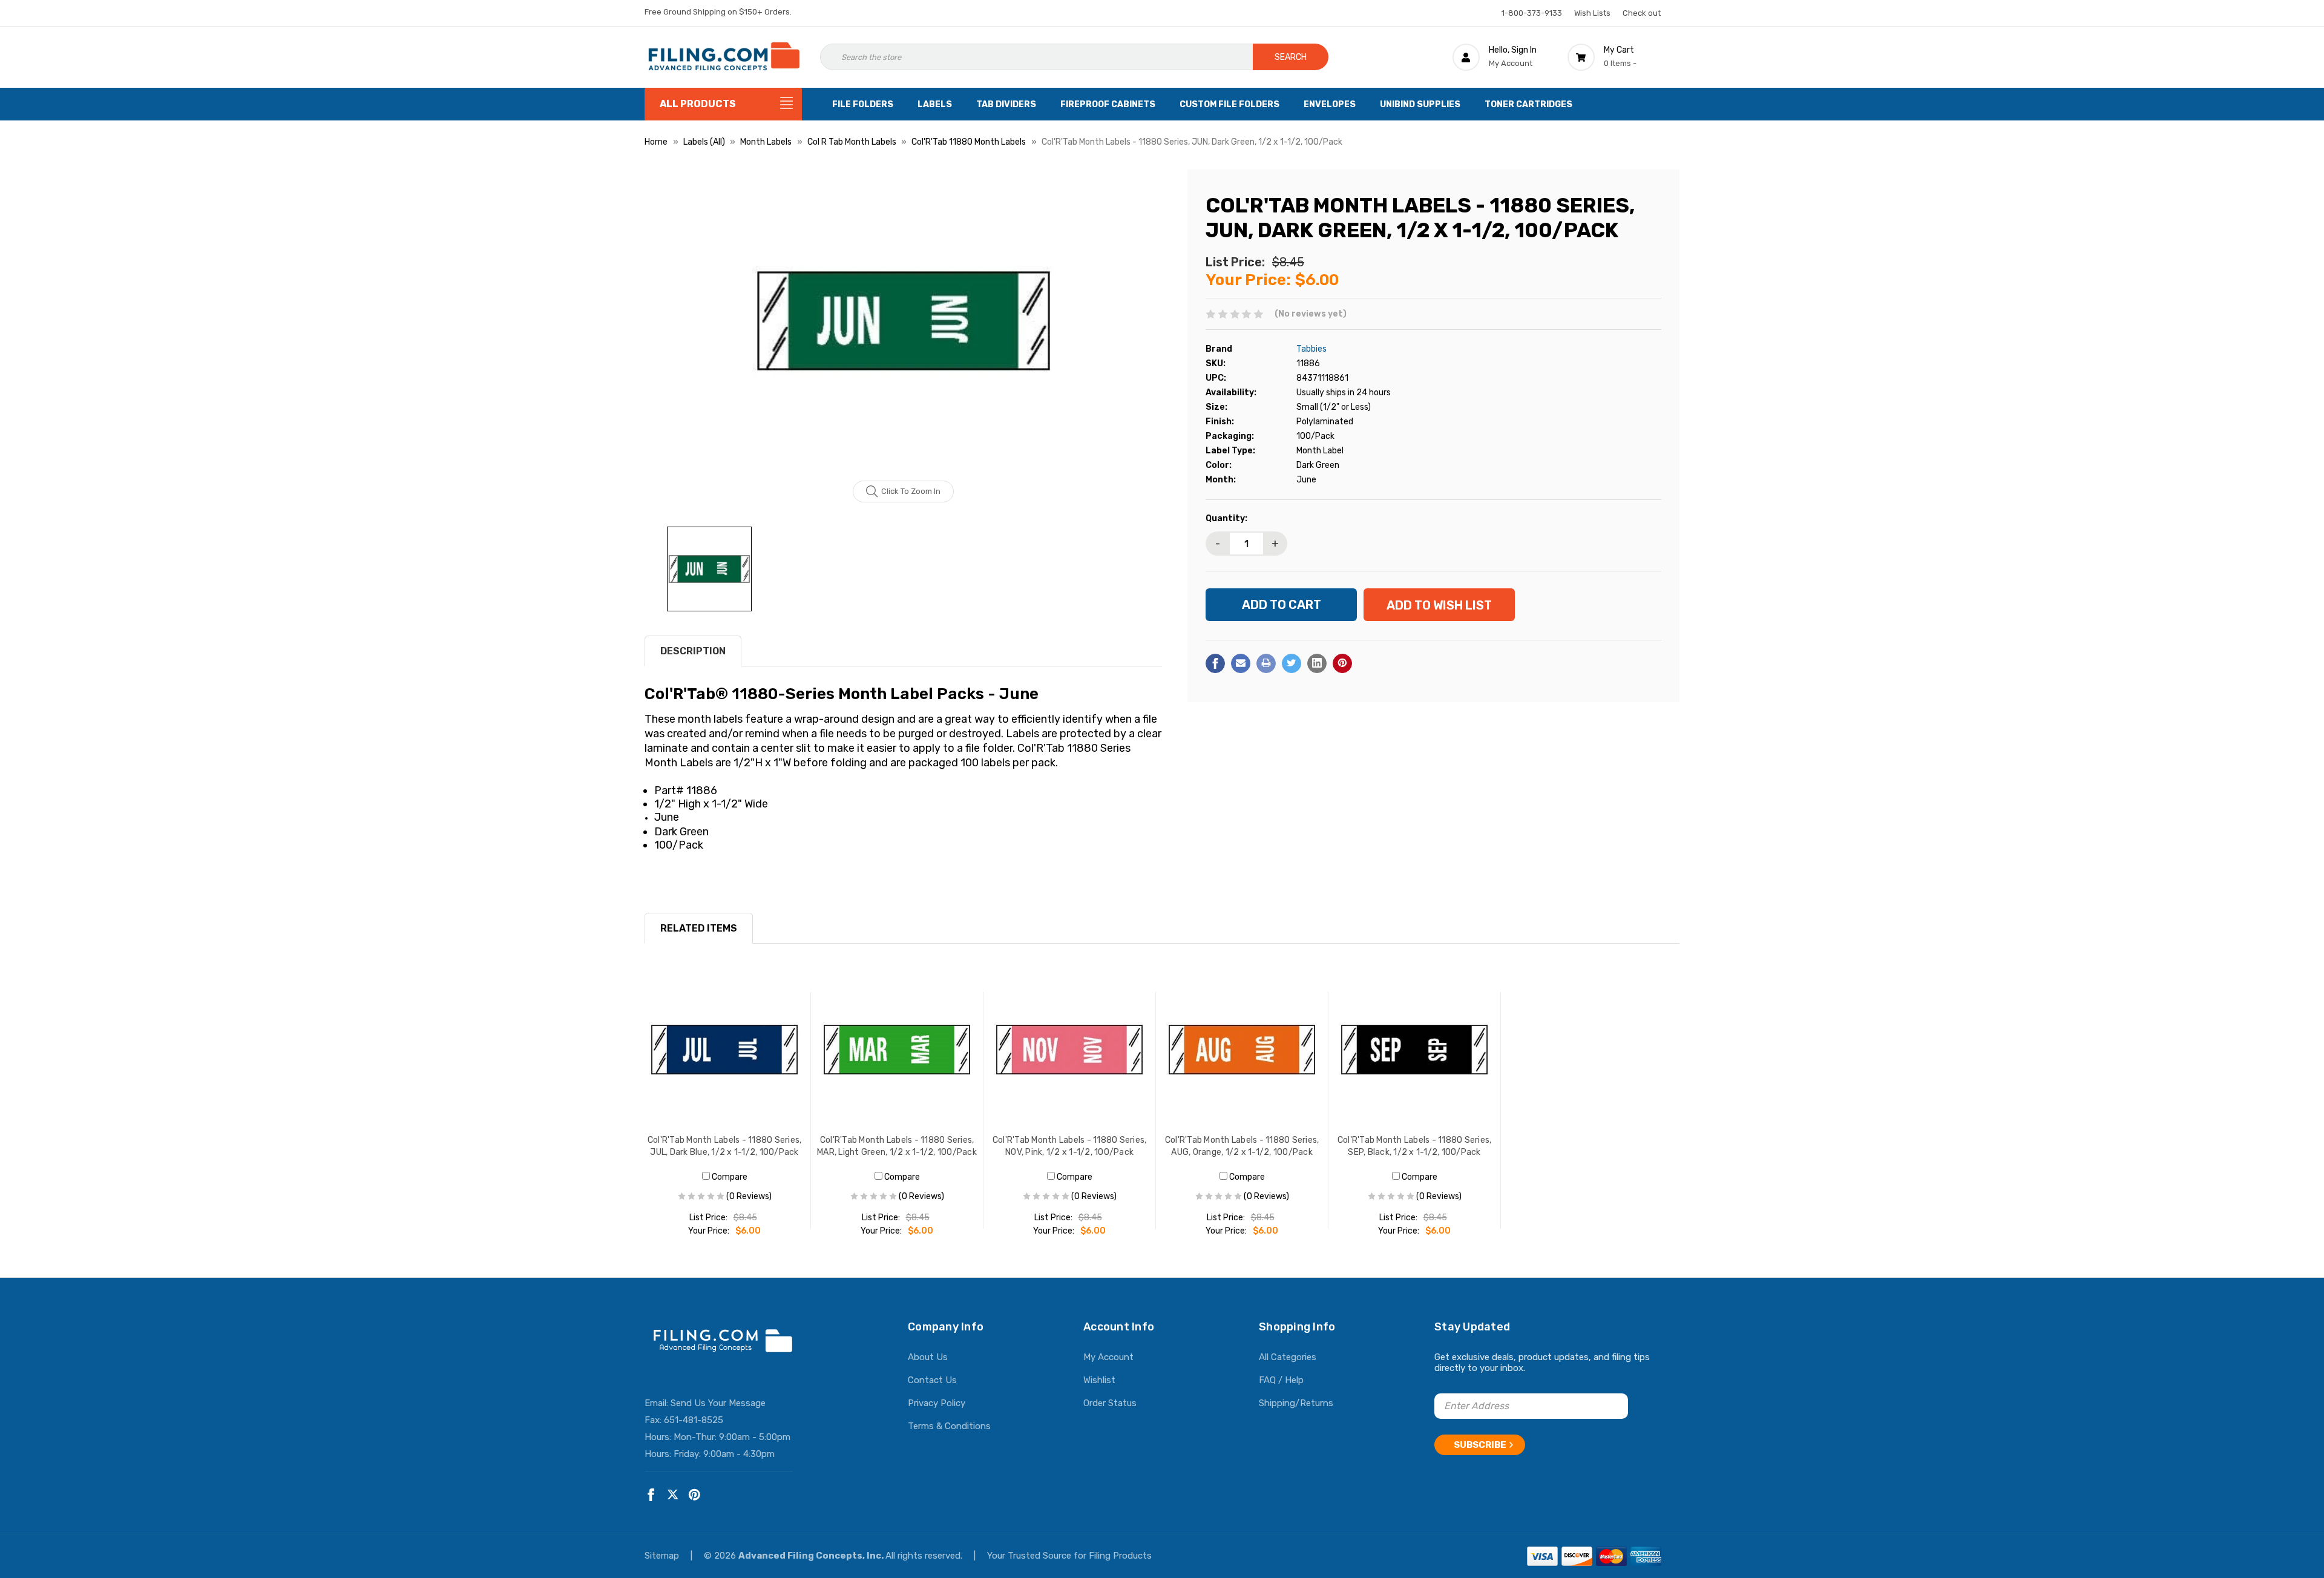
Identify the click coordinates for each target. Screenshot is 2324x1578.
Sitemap (663, 1556)
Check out (1642, 13)
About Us (928, 1357)
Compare (729, 1177)
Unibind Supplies (1420, 104)
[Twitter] (1292, 663)
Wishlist (1099, 1380)
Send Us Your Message (718, 1403)
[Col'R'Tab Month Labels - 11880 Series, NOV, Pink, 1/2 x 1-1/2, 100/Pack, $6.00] (1070, 1050)
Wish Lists (1592, 13)
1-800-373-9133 (1532, 13)
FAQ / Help (1281, 1380)
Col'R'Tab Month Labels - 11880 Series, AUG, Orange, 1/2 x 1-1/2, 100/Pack (1242, 1146)
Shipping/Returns (1296, 1403)
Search (1291, 57)
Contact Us (932, 1380)
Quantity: (1226, 518)
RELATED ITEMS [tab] (699, 928)
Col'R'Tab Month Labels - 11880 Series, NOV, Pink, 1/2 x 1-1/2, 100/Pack (1070, 1146)
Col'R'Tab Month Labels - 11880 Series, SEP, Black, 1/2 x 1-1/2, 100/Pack (1415, 1146)
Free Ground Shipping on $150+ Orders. (718, 12)
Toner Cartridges (1528, 104)
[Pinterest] (1342, 663)
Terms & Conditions (949, 1426)
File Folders (863, 104)
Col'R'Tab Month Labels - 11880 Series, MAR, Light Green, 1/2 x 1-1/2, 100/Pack (897, 1146)
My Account (1108, 1357)
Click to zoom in (911, 491)
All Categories (1288, 1357)
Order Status (1110, 1403)
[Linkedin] (1317, 663)
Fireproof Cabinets (1108, 104)
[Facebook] (1215, 663)
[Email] (1241, 663)
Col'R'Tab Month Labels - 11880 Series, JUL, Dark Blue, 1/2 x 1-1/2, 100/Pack (725, 1146)
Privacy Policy (937, 1403)
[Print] (1266, 663)
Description (693, 651)
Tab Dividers (1006, 104)
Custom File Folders (1229, 104)
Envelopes (1330, 104)
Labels (935, 104)
